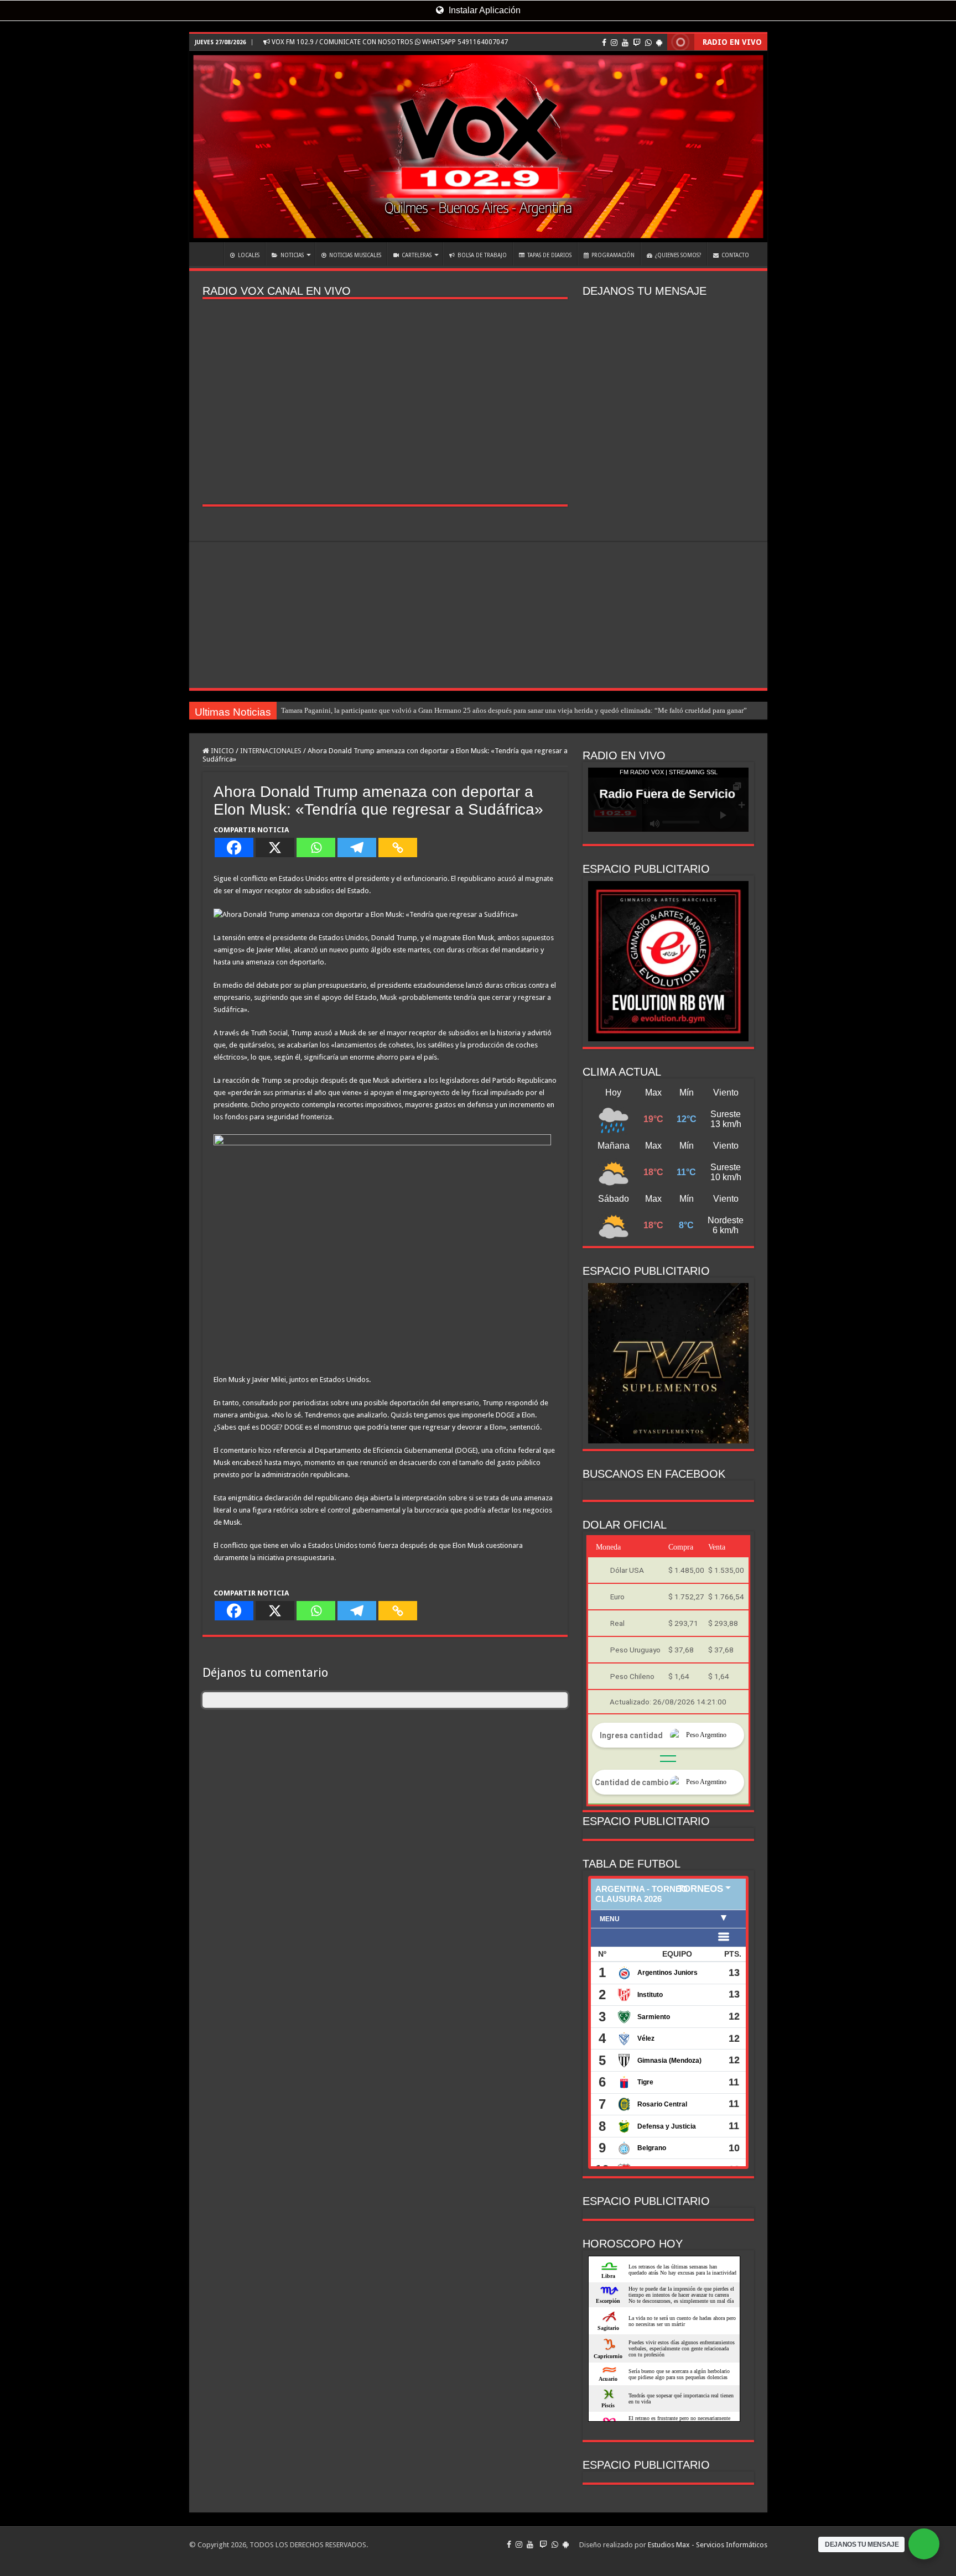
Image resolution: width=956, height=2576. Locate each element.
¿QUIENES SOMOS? (678, 255)
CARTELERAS (417, 255)
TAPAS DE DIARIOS (549, 255)
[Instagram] (614, 43)
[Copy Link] (398, 848)
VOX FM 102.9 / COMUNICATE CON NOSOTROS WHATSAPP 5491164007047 (389, 42)
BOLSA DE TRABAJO (482, 255)
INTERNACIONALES (271, 751)
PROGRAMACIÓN (613, 255)
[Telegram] (357, 848)
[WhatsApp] (648, 43)
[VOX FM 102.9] (478, 147)
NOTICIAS (292, 255)
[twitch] (637, 43)
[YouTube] (625, 43)
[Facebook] (604, 43)
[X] (275, 848)
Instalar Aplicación (484, 10)
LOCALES (249, 255)
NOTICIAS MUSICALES (355, 255)
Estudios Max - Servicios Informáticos (708, 2545)
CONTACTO (735, 255)
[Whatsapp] (316, 848)
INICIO (209, 254)
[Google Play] (659, 43)
